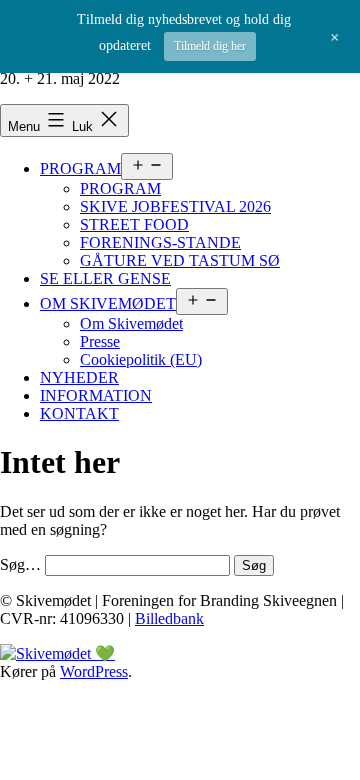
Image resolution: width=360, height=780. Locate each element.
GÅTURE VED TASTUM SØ (180, 260)
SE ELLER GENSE (105, 278)
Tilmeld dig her (210, 46)
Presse (100, 341)
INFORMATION (96, 395)
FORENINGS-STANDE (160, 242)
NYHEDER (79, 377)
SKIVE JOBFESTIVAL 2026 (175, 206)
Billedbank (169, 618)
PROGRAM (80, 168)
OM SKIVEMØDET (108, 303)
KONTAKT (79, 413)
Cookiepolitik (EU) (141, 359)
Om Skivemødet (131, 323)
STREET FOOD (134, 224)
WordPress (94, 671)
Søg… (20, 564)
